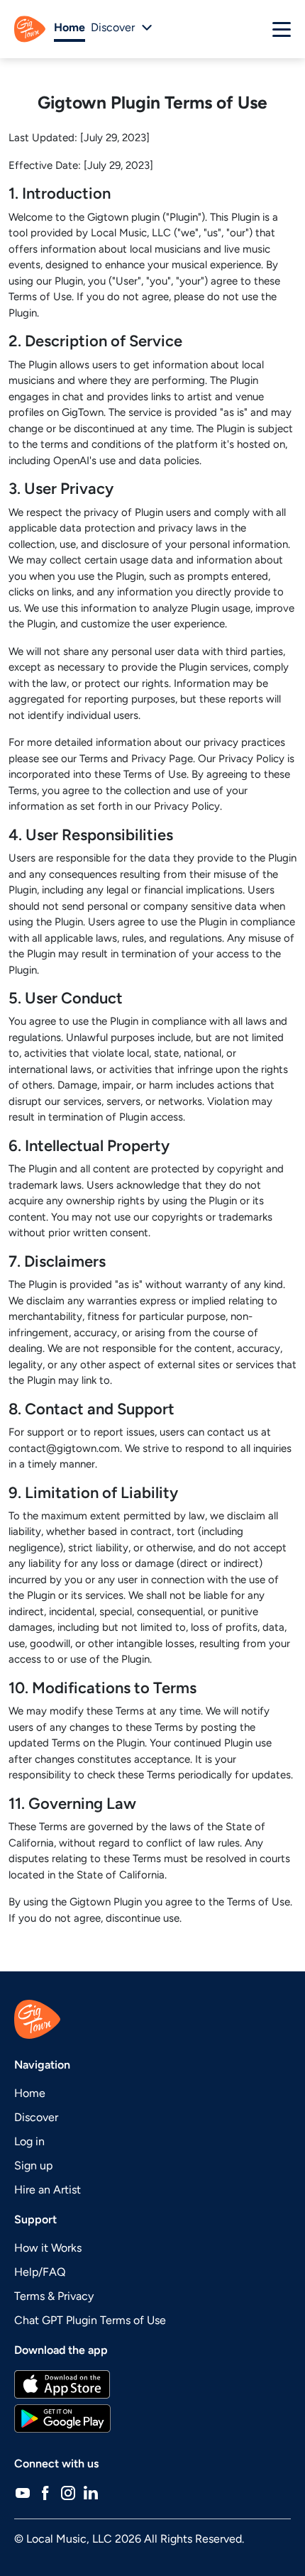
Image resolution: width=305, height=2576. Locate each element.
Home (70, 27)
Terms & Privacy (54, 2296)
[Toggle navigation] (282, 29)
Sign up (33, 2165)
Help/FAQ (40, 2272)
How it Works (48, 2248)
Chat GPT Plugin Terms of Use (90, 2320)
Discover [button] (113, 27)
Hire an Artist (48, 2190)
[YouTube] (23, 2492)
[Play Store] (152, 2418)
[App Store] (152, 2384)
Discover (36, 2117)
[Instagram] (68, 2492)
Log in (29, 2141)
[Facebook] (45, 2492)
